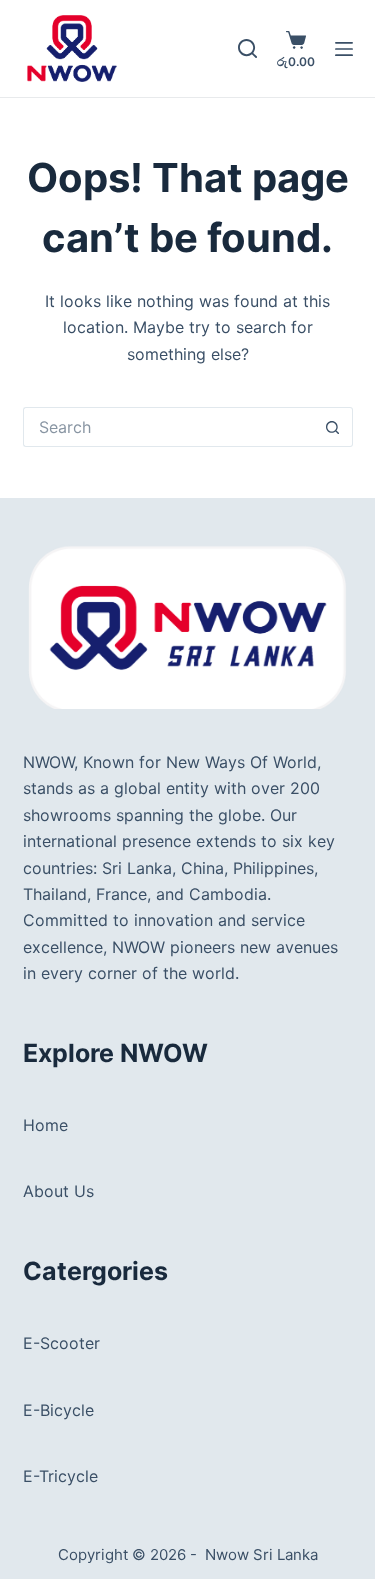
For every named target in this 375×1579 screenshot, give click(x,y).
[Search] (247, 48)
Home (45, 1125)
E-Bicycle (58, 1410)
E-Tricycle (60, 1476)
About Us (58, 1191)
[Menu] (344, 49)
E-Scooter (61, 1343)
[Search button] (333, 427)
